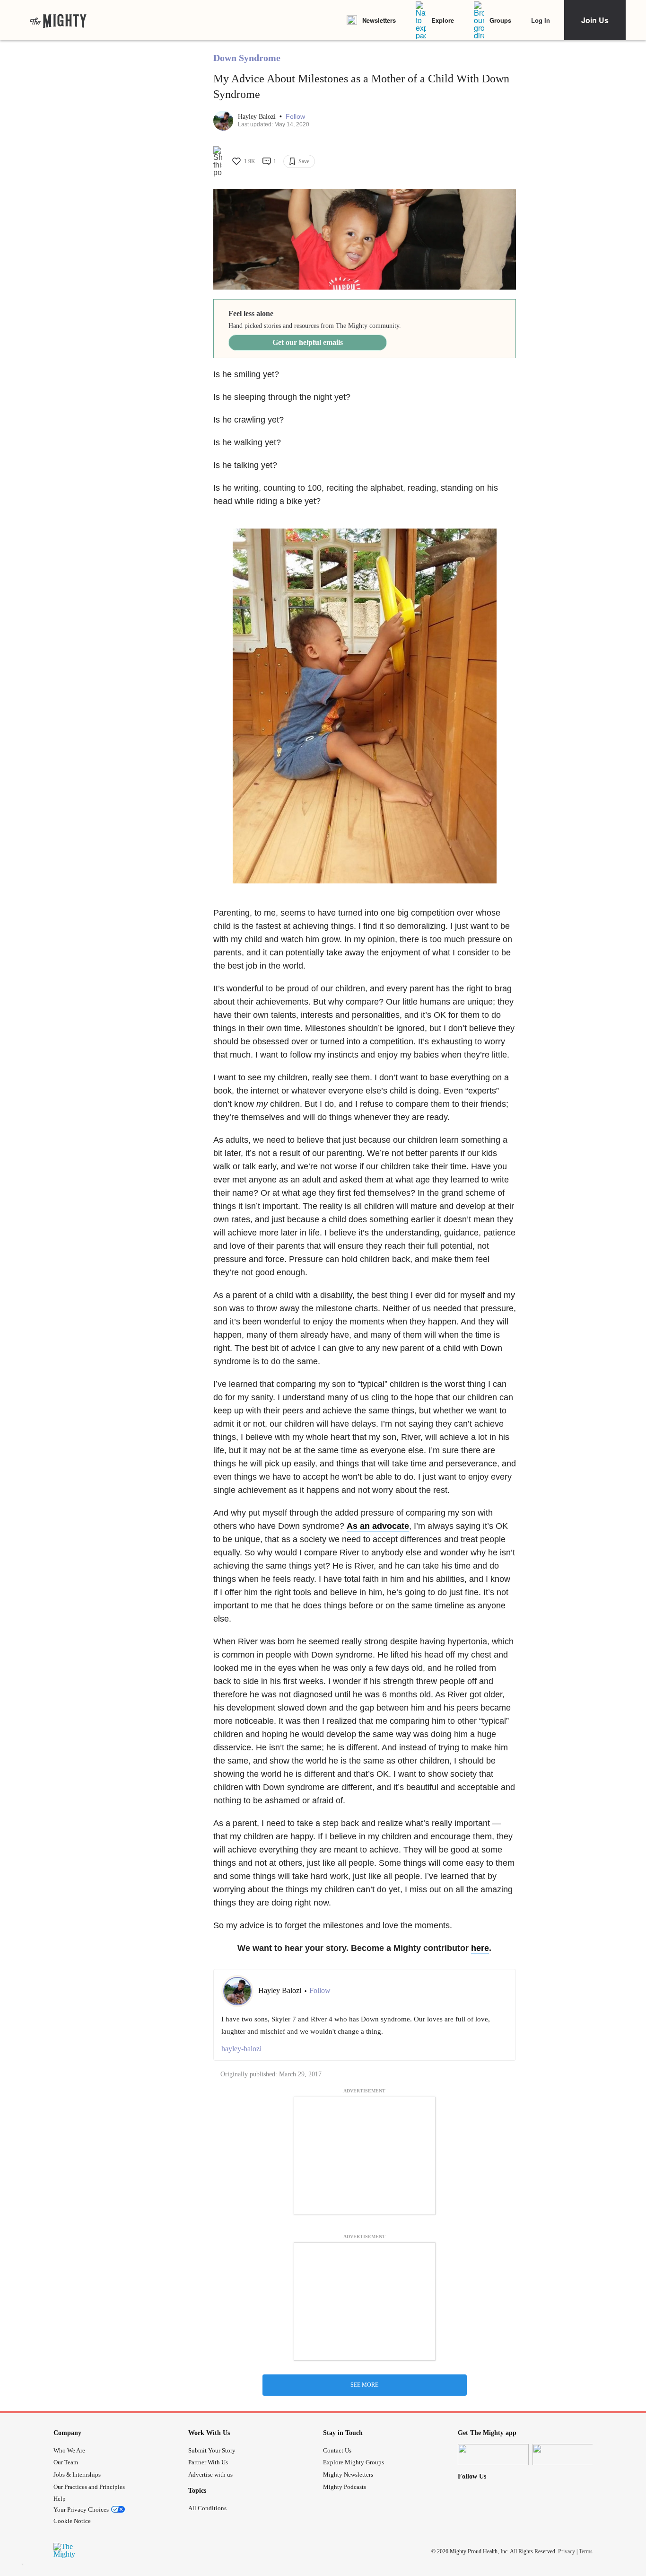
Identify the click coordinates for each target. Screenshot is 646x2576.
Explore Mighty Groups (354, 2462)
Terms (586, 2551)
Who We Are (69, 2450)
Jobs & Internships (77, 2475)
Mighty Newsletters (348, 2475)
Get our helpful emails (308, 342)
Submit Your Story (212, 2450)
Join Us (595, 20)
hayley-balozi (241, 2049)
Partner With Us (208, 2462)
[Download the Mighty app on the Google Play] (568, 2455)
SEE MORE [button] (364, 2385)
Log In (541, 20)
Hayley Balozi (258, 117)
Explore (443, 20)
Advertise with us (210, 2475)
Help (60, 2499)
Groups (500, 20)
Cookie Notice (72, 2521)
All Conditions (207, 2508)
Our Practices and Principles (89, 2487)
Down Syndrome (247, 58)
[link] (58, 20)
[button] (295, 117)
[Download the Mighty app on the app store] (493, 2455)
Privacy (567, 2551)
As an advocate (378, 1526)
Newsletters (379, 20)
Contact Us (337, 2450)
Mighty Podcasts (345, 2487)
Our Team (66, 2462)
